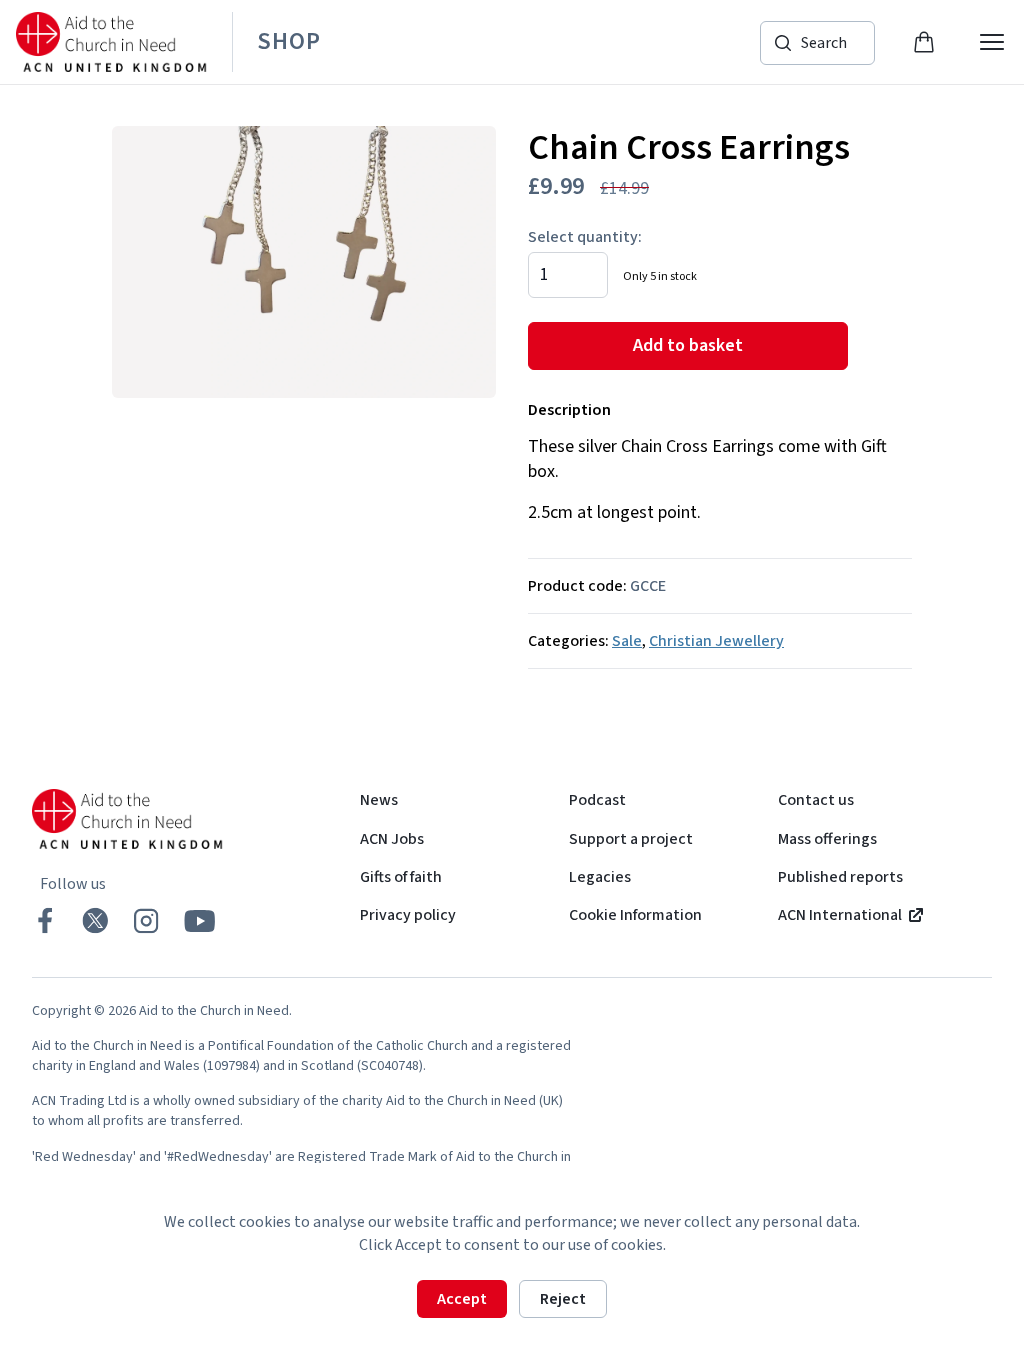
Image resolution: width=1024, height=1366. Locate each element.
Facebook (45, 920)
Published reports (840, 877)
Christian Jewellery (716, 641)
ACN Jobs (392, 839)
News (379, 800)
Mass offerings (827, 839)
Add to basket (688, 345)
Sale (627, 641)
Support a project (631, 839)
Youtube (200, 921)
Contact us (816, 800)
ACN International (840, 915)
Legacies (600, 877)
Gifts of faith (401, 877)
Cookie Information (635, 915)
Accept (462, 1299)
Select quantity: (585, 237)
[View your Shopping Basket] (924, 42)
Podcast (597, 800)
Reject (563, 1299)
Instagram (145, 920)
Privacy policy (408, 915)
